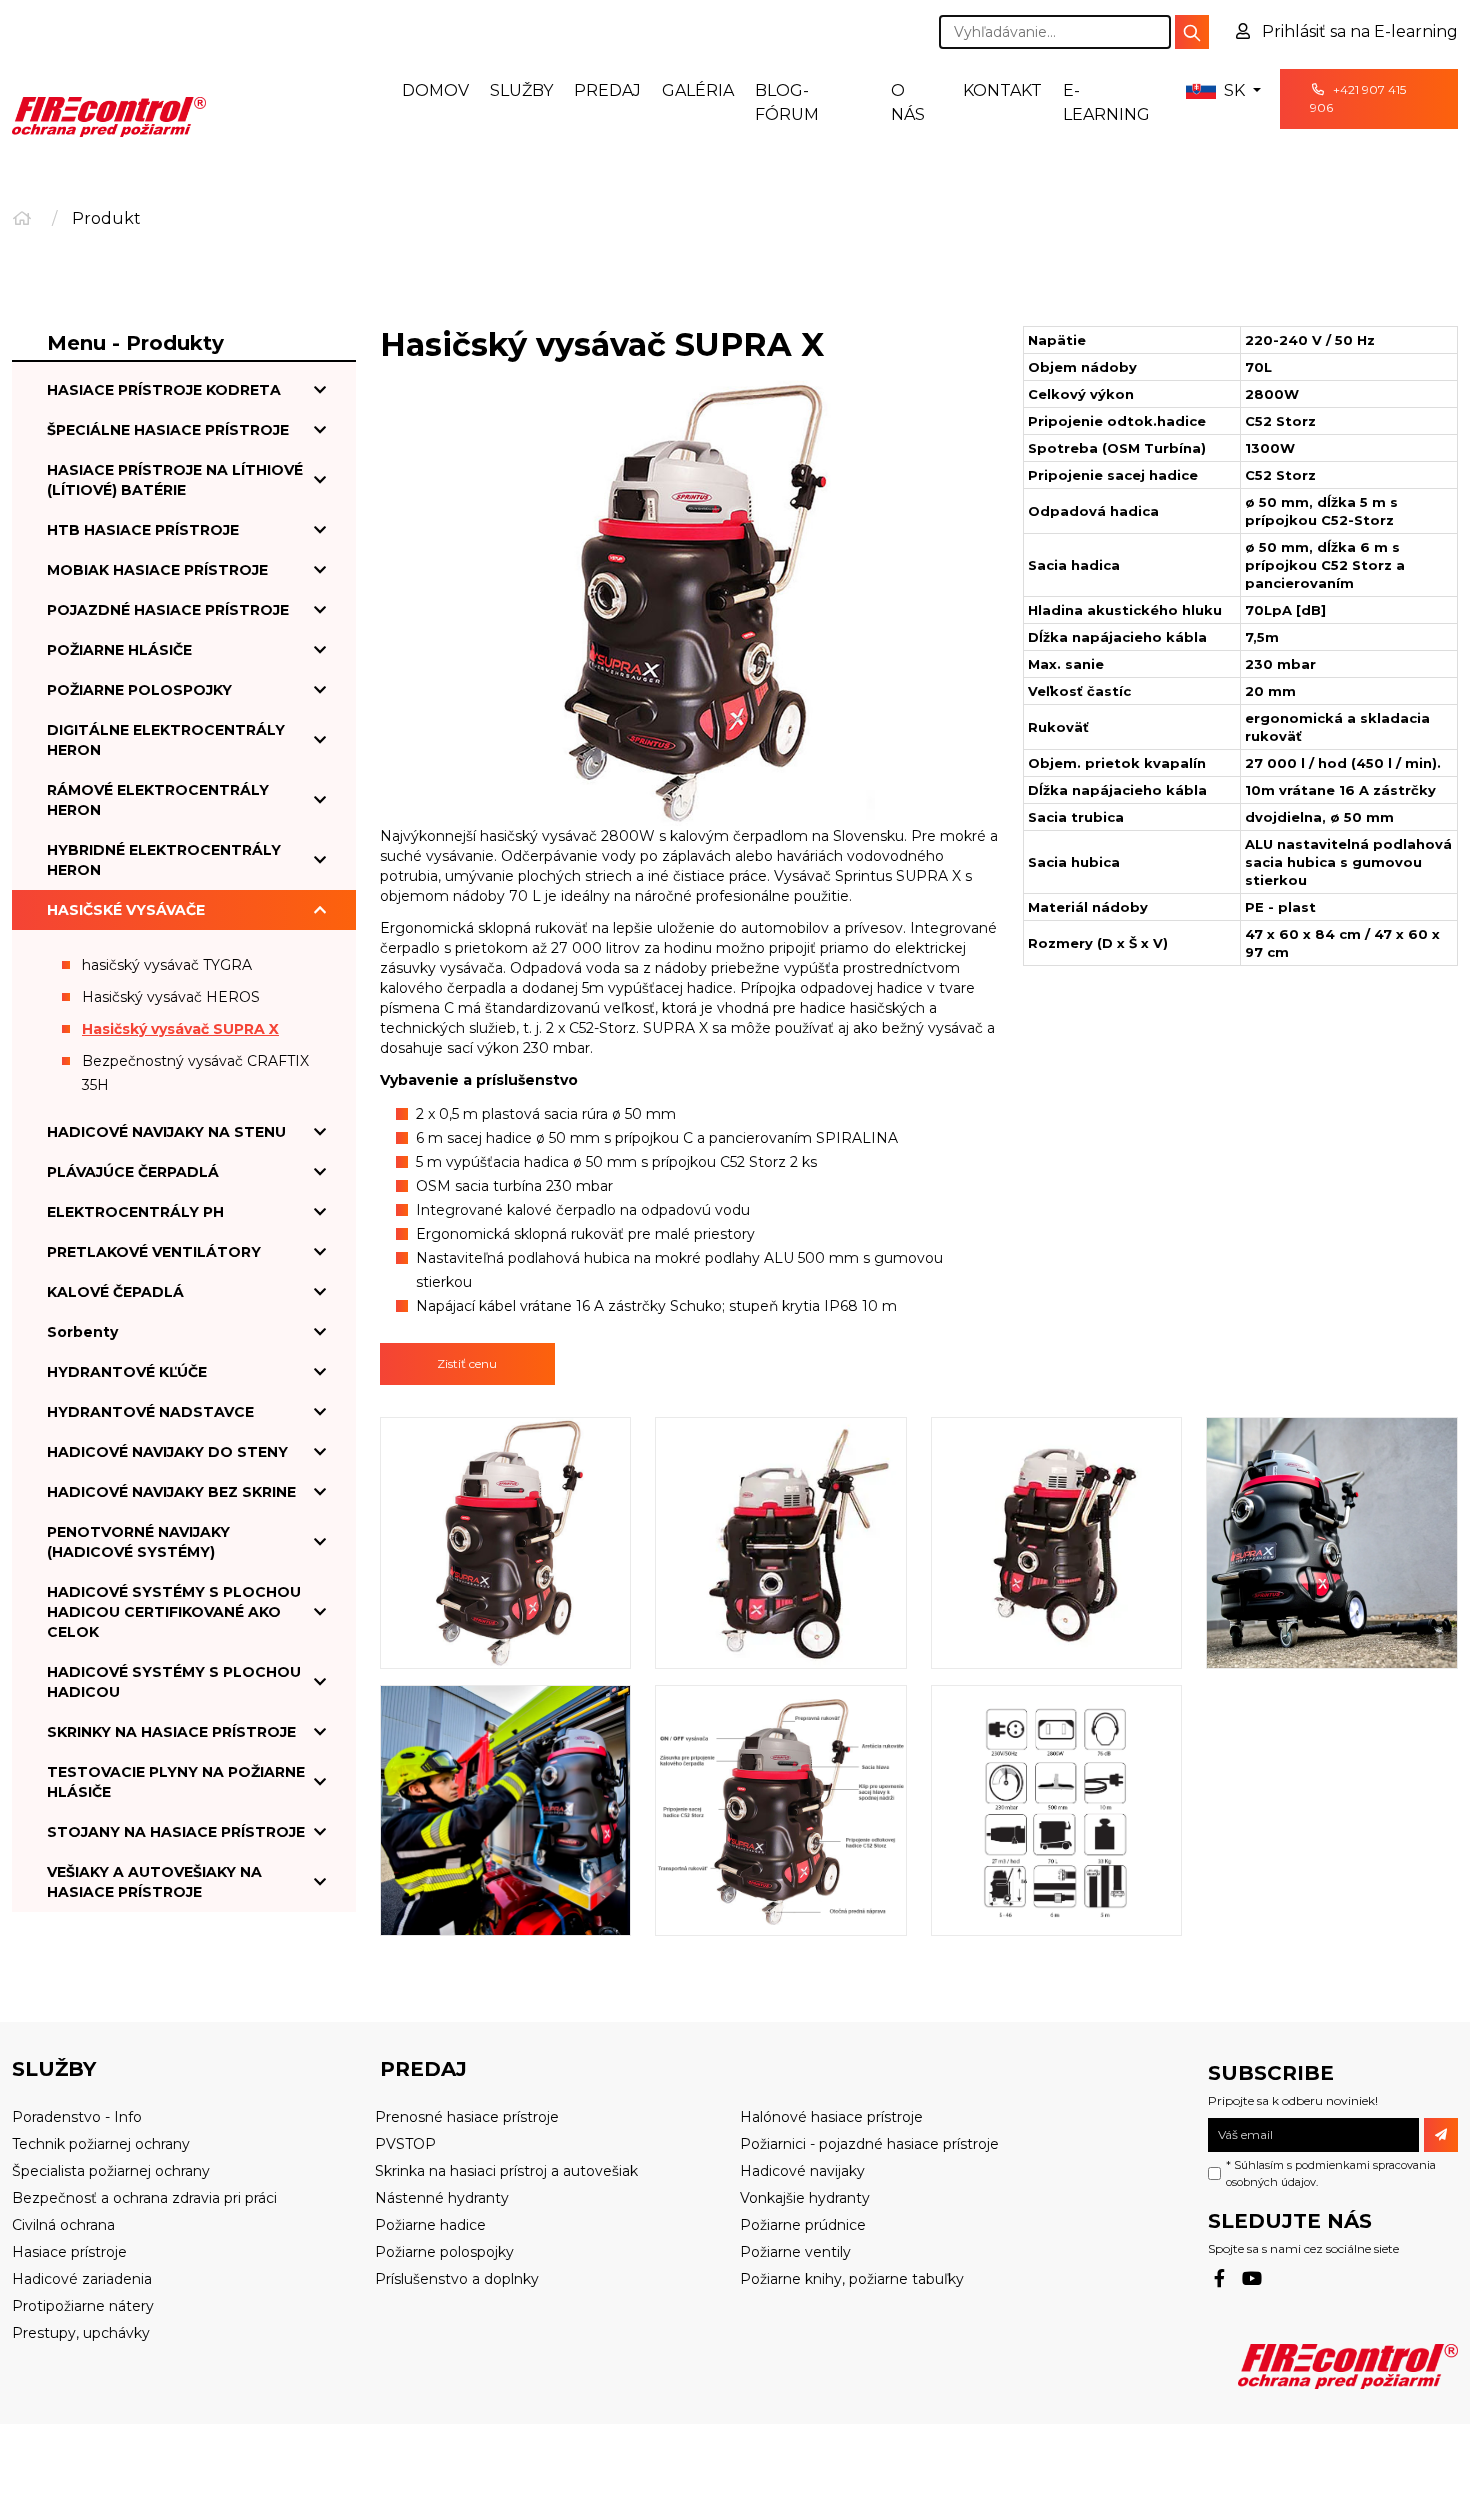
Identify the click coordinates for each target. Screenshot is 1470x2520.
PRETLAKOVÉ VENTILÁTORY (154, 1252)
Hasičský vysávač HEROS (171, 997)
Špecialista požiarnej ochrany (111, 2171)
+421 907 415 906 (1358, 98)
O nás (908, 102)
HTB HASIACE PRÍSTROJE (143, 530)
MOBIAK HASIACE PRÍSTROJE (157, 570)
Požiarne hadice (430, 2225)
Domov (435, 90)
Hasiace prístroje (69, 2252)
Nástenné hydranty (442, 2198)
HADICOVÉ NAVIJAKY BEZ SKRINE (171, 1492)
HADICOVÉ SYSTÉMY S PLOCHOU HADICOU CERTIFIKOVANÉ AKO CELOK (174, 1612)
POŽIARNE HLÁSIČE (119, 650)
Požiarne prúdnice (803, 2225)
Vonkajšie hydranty (805, 2198)
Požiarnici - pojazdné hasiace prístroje (869, 2144)
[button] (1222, 91)
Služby (521, 90)
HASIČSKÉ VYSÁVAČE (126, 910)
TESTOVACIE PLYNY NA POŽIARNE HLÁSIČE (176, 1782)
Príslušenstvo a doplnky (457, 2279)
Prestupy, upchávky (81, 2333)
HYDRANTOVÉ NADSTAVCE (150, 1412)
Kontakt (1002, 90)
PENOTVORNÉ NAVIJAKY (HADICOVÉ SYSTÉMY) (138, 1542)
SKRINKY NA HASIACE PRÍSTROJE (171, 1732)
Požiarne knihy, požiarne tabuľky (852, 2279)
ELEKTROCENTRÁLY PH (135, 1212)
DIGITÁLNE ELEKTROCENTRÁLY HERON (166, 740)
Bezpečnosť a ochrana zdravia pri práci (144, 2198)
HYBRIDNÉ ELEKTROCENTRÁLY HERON (164, 860)
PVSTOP (405, 2144)
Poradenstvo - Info (77, 2117)
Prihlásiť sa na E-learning (1358, 31)
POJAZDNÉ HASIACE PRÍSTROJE (168, 610)
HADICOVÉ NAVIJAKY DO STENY (167, 1452)
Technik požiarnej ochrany (101, 2144)
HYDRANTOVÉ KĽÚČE (127, 1372)
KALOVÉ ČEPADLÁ (115, 1292)
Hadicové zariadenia (82, 2279)
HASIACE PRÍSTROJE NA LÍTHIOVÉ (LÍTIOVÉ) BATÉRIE (175, 480)
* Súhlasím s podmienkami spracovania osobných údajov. (1331, 2173)
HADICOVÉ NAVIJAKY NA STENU (166, 1132)
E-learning (1106, 102)
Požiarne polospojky (444, 2252)
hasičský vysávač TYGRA (167, 965)
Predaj (607, 90)
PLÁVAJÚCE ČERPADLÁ (133, 1172)
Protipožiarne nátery (83, 2306)
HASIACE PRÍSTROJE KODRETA (164, 390)
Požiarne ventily (795, 2252)
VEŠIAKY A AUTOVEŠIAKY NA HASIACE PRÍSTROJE (154, 1882)
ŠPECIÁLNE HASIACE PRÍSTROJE (168, 430)
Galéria (698, 90)
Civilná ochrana (63, 2225)
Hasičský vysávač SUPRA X (180, 1029)
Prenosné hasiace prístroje (467, 2117)
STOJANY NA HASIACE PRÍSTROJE (176, 1832)
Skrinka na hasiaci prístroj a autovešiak (506, 2171)
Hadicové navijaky (802, 2171)
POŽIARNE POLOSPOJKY (139, 690)
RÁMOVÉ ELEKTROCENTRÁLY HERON (158, 800)
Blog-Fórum (787, 102)
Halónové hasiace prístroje (831, 2117)
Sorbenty (82, 1332)
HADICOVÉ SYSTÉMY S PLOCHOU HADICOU (174, 1682)
